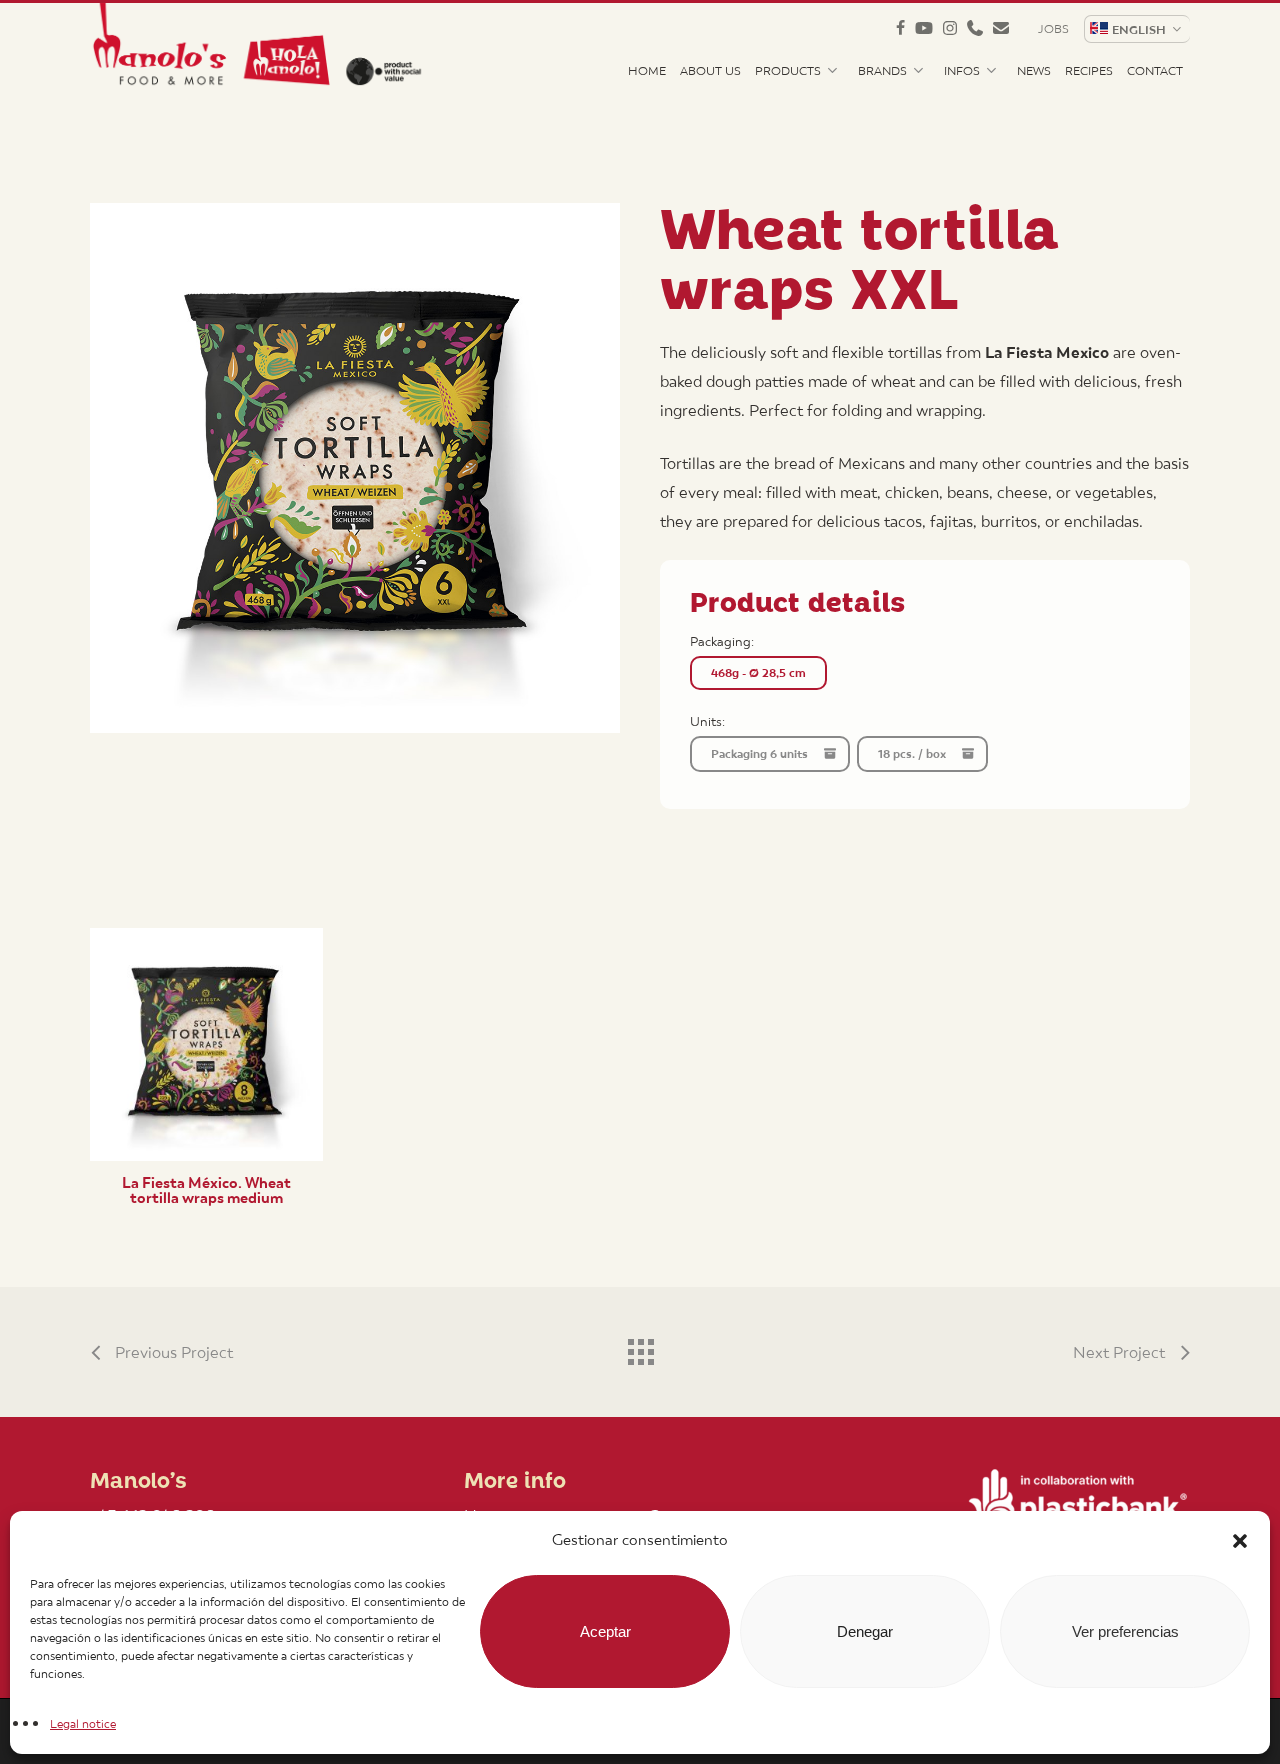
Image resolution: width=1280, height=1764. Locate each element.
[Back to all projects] (640, 1347)
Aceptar (605, 1631)
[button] (1240, 1541)
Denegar (865, 1631)
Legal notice (83, 1724)
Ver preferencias (1125, 1631)
